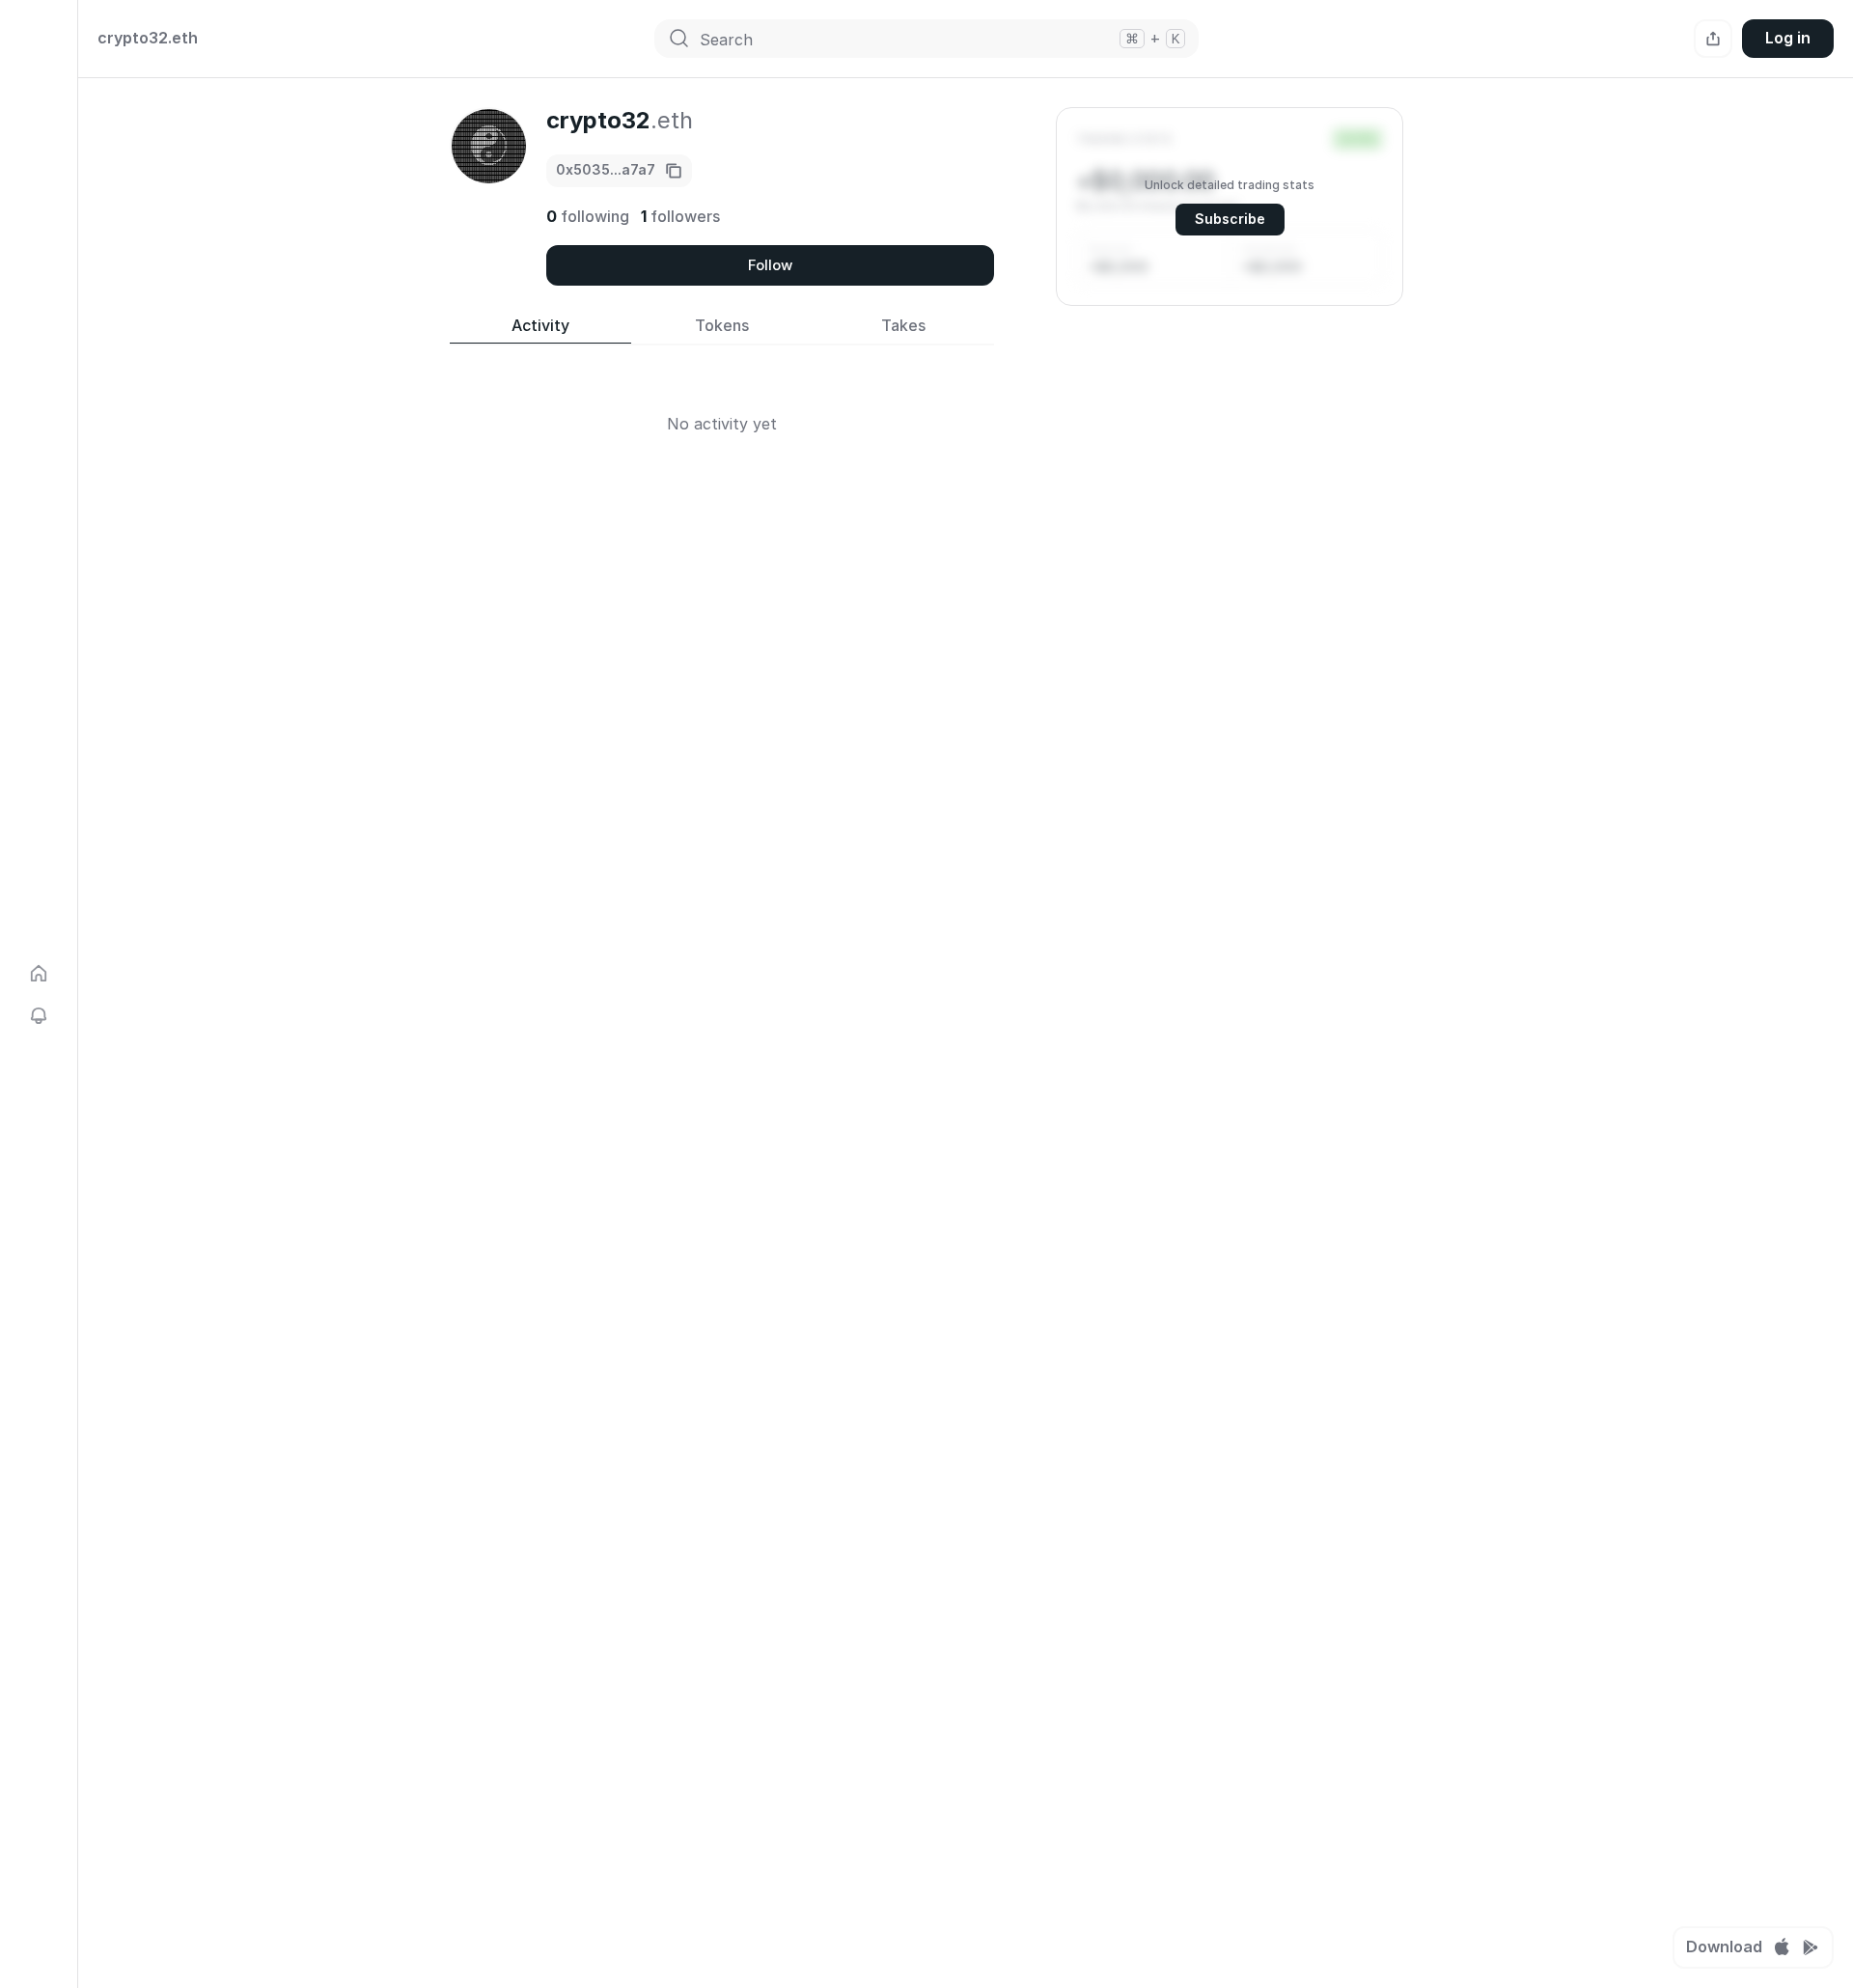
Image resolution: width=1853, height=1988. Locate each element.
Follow (770, 265)
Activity (540, 326)
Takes (903, 326)
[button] (1230, 207)
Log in (1788, 38)
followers (680, 216)
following (588, 216)
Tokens (722, 326)
